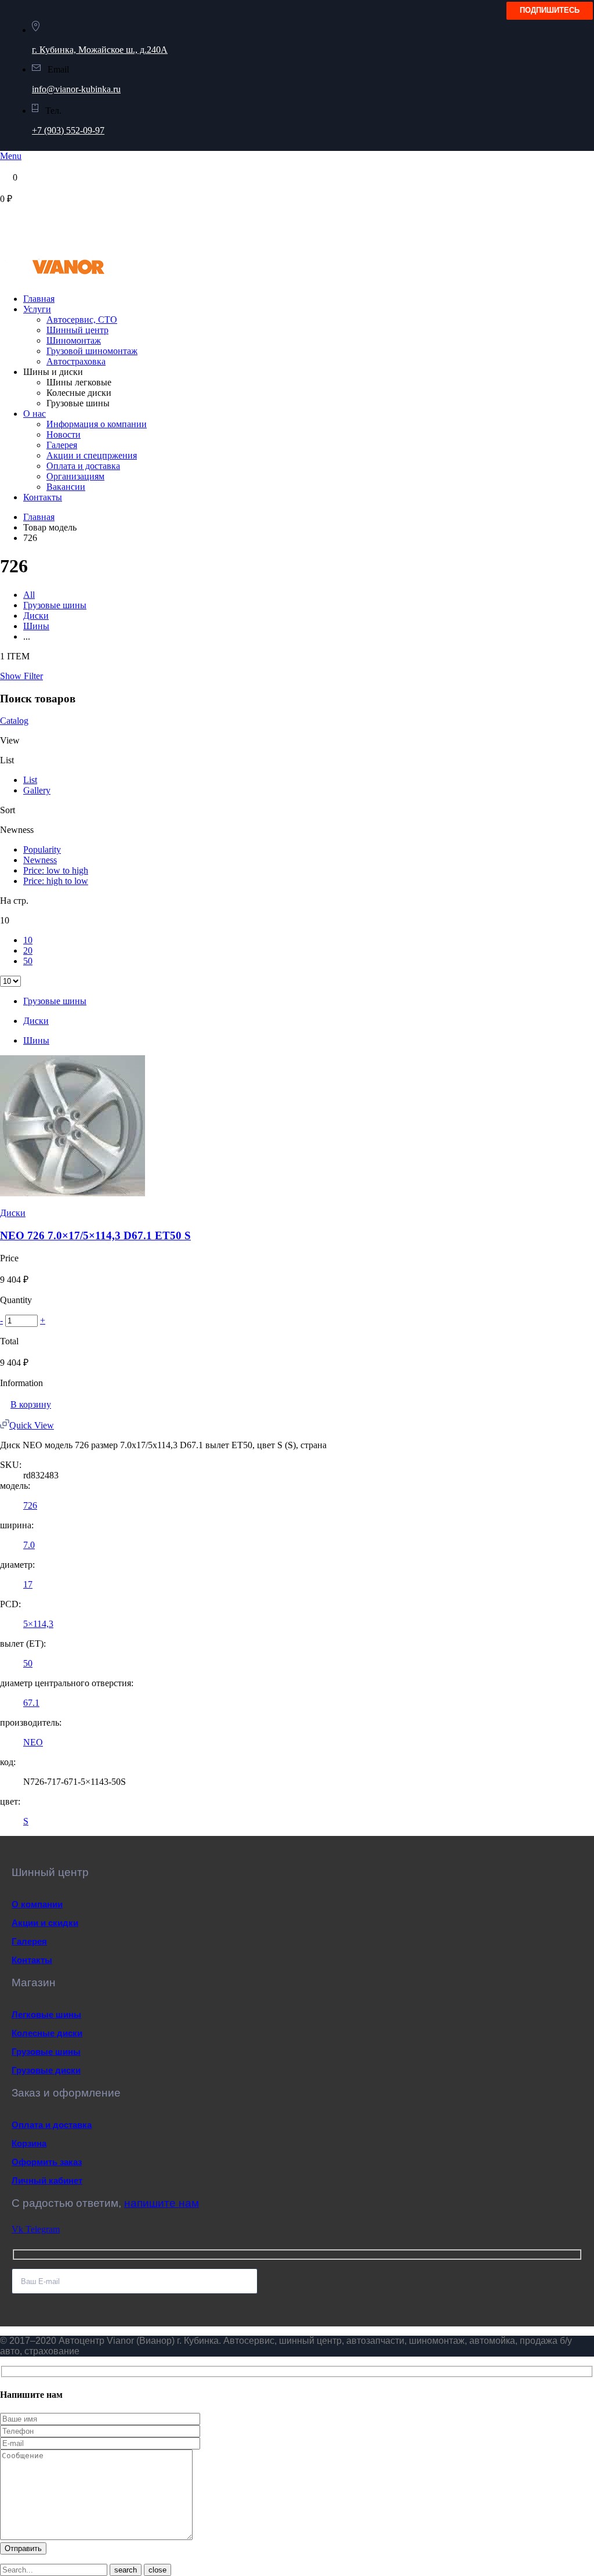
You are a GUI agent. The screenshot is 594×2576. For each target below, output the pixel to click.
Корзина (29, 2143)
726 (30, 1505)
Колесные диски (47, 2033)
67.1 (31, 1703)
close (157, 2570)
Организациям (75, 476)
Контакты (43, 497)
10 (28, 940)
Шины (36, 626)
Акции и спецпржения (92, 455)
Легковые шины (46, 2014)
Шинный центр (77, 330)
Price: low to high (56, 870)
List (30, 780)
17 (28, 1584)
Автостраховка (76, 361)
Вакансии (66, 487)
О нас (35, 414)
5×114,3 (38, 1624)
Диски (36, 616)
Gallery (37, 790)
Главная (39, 299)
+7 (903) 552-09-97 (68, 130)
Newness (40, 860)
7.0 (29, 1545)
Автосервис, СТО (82, 320)
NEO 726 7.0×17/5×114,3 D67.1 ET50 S (95, 1235)
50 (28, 961)
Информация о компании (97, 424)
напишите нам (162, 2203)
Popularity (42, 849)
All (29, 595)
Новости (64, 434)
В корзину (31, 1404)
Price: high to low (56, 881)
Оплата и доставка (83, 466)
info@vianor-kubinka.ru (76, 89)
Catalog (14, 721)
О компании (37, 1904)
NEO (33, 1742)
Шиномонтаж (74, 340)
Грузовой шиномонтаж (92, 351)
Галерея (62, 445)
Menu (11, 156)
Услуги (37, 309)
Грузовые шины (55, 605)
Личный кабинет (47, 2180)
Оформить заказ (47, 2162)
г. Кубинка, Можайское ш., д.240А (100, 50)
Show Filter (21, 676)
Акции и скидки (45, 1923)
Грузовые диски (46, 2070)
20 (28, 950)
